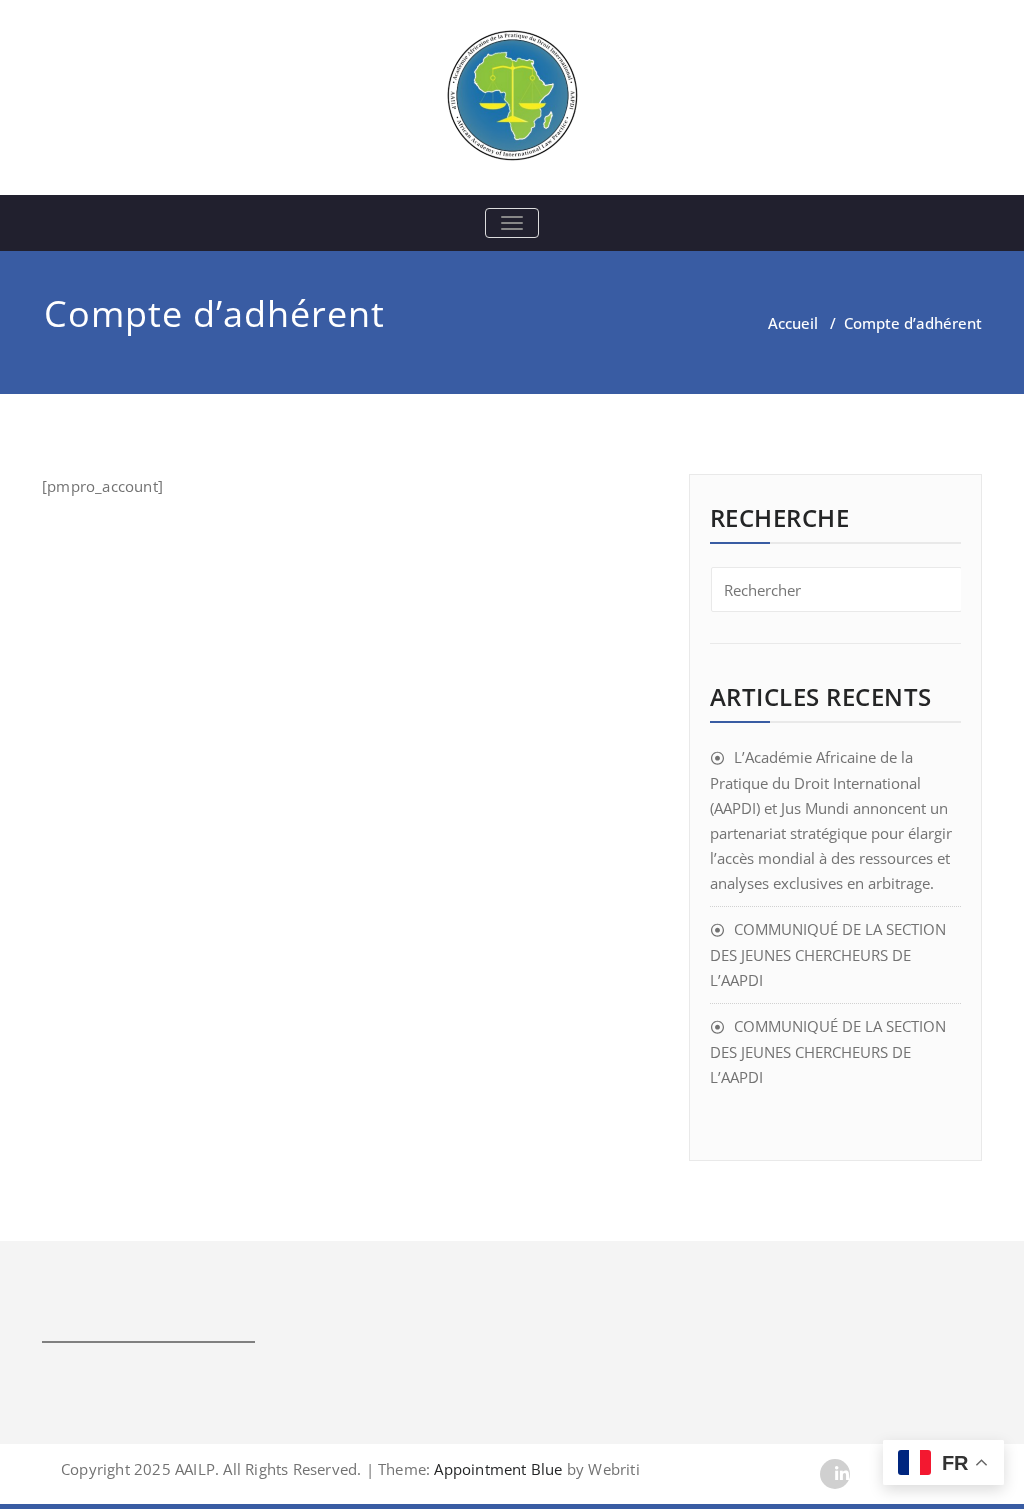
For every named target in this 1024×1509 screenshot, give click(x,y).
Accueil (793, 323)
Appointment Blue (496, 1469)
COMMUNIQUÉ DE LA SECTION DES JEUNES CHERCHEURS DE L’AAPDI (828, 954)
